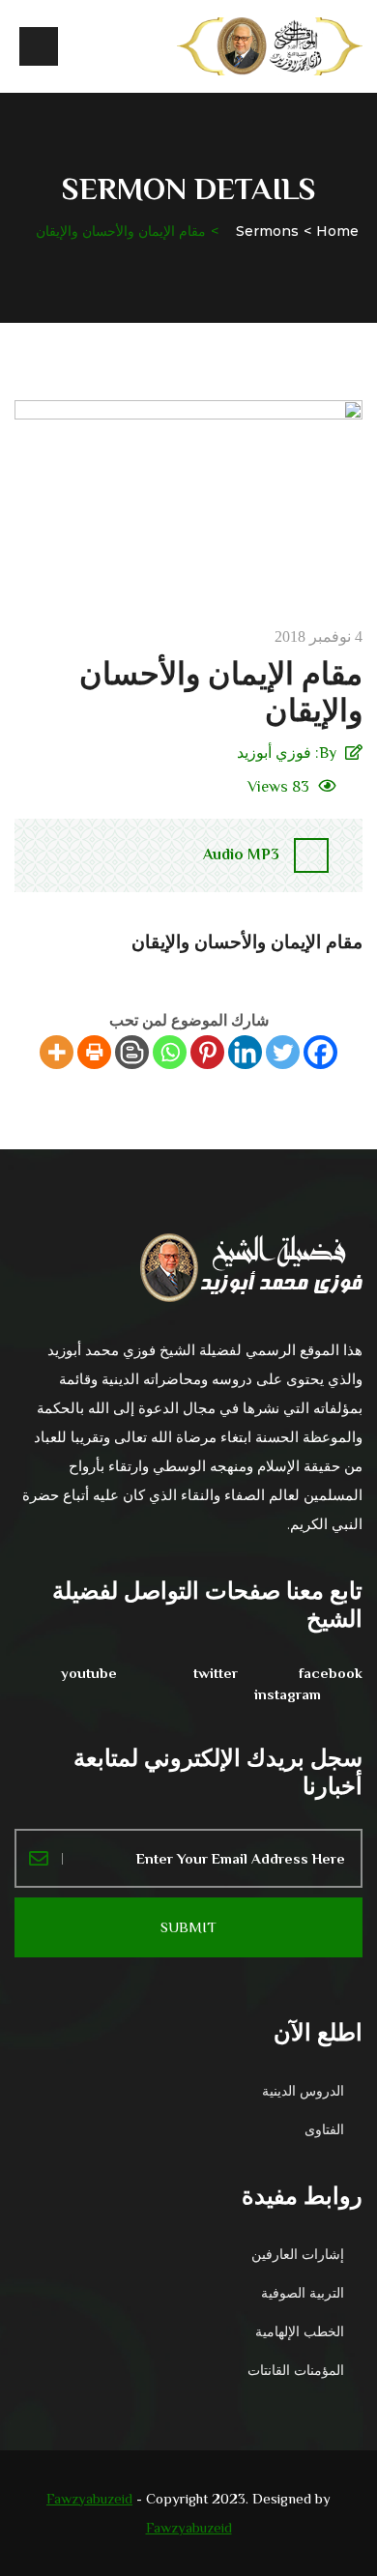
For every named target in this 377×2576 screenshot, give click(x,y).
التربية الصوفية (303, 2293)
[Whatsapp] (170, 1052)
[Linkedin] (245, 1052)
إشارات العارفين (298, 2254)
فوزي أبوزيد (274, 753)
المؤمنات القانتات (296, 2370)
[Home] (270, 46)
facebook (331, 1673)
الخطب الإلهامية (300, 2331)
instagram (288, 1694)
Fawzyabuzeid (89, 2498)
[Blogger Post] (132, 1052)
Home (337, 231)
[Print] (94, 1052)
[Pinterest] (207, 1052)
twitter (216, 1673)
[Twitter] (283, 1052)
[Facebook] (320, 1052)
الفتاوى (324, 2129)
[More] (57, 1052)
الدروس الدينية (303, 2091)
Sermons (267, 231)
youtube (89, 1673)
